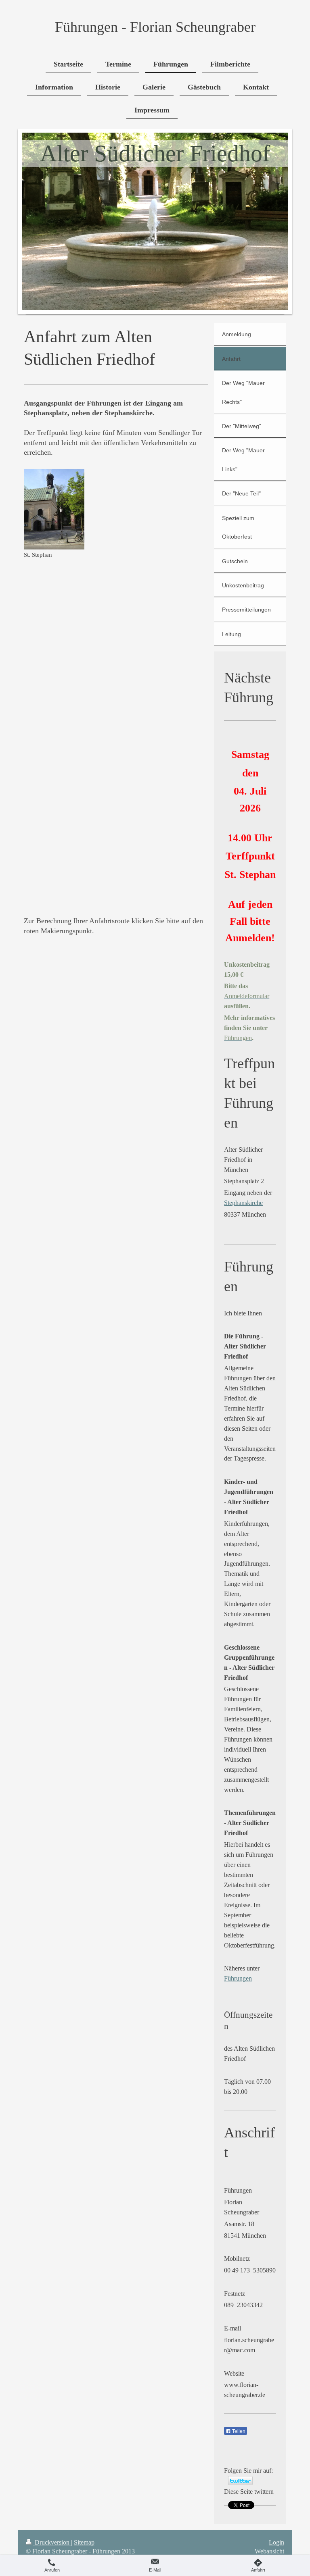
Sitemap (84, 2542)
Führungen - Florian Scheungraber (155, 27)
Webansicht (269, 2551)
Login (276, 2542)
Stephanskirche (243, 1203)
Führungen (238, 1978)
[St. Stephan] (54, 509)
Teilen (238, 2431)
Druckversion (52, 2542)
